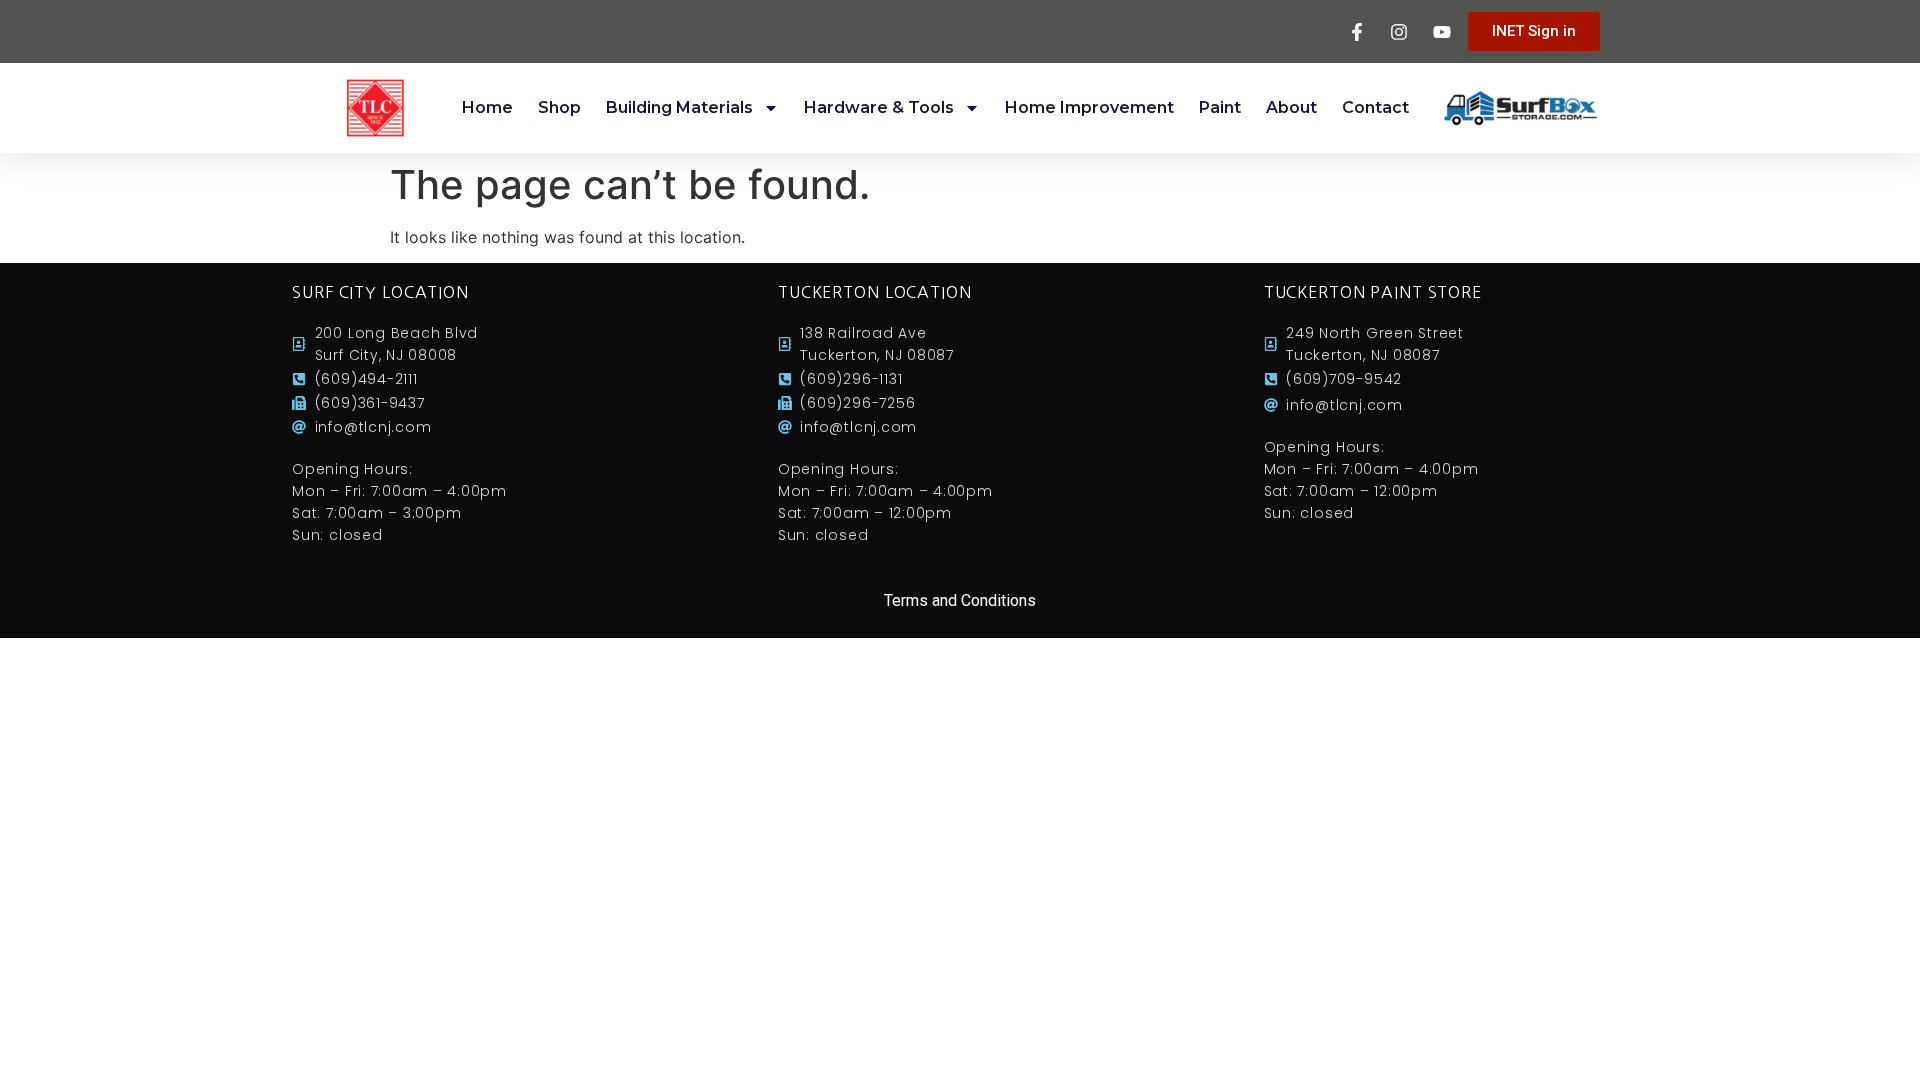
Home (487, 107)
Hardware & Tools (879, 107)
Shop (559, 107)
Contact (1375, 107)
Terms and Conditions (960, 600)
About (1291, 107)
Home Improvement (1089, 107)
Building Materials (679, 107)
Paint (1220, 107)
